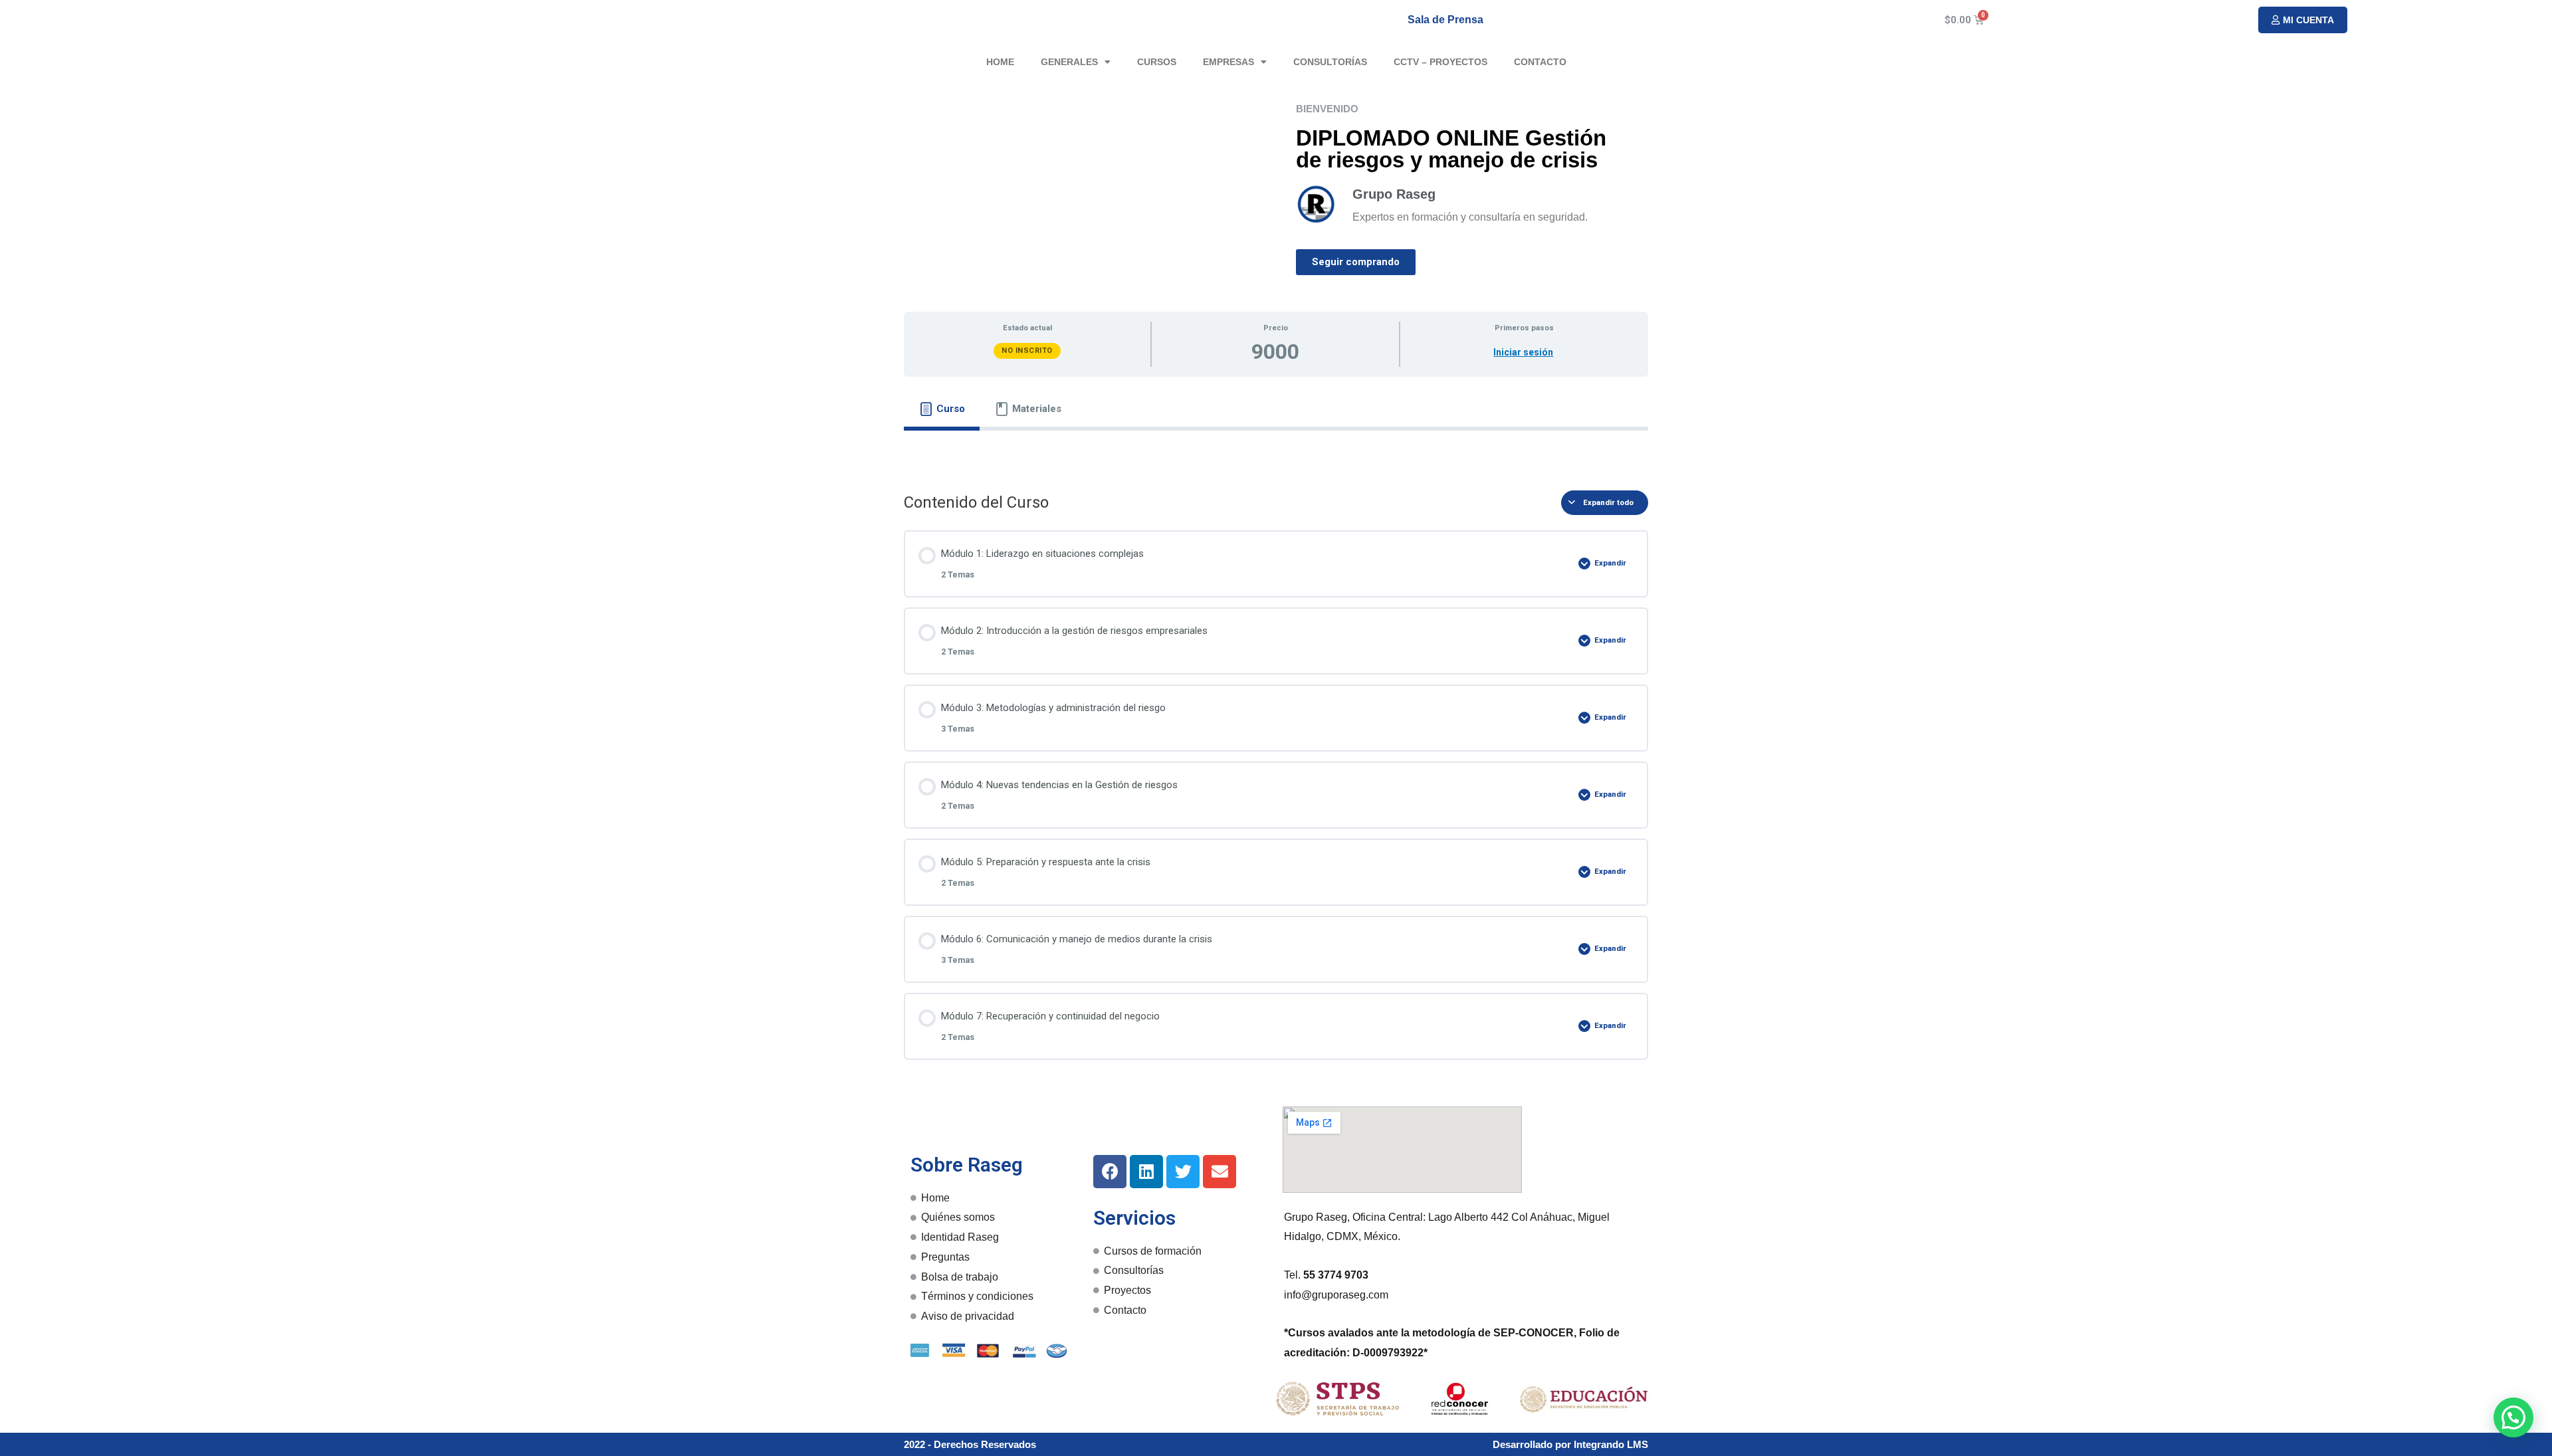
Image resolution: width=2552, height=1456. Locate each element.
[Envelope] (1220, 1172)
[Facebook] (1110, 1172)
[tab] (942, 409)
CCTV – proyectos (1440, 62)
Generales (1069, 62)
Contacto (1540, 62)
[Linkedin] (1146, 1172)
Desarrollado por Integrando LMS (1570, 1444)
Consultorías (1330, 62)
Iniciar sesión (1523, 352)
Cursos (1157, 62)
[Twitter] (1183, 1172)
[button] (2303, 20)
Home (1000, 62)
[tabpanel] (1276, 451)
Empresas (1228, 62)
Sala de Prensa (1445, 20)
